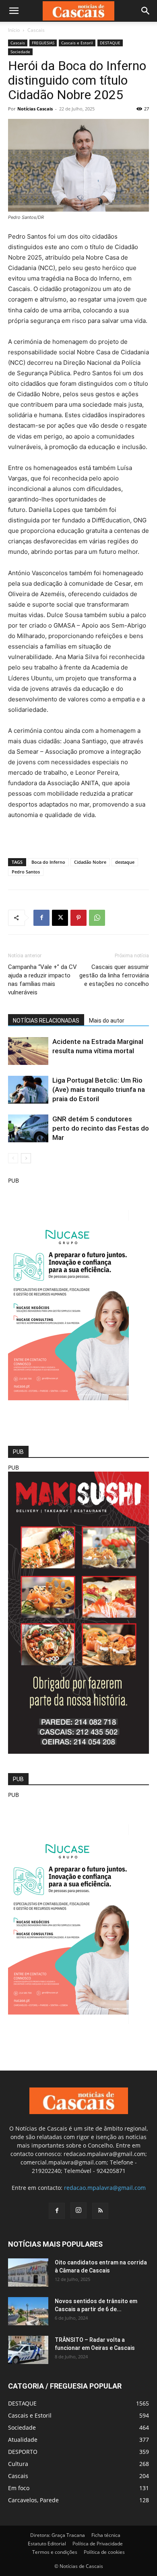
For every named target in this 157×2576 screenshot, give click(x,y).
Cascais (36, 30)
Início (14, 30)
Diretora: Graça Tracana (58, 2535)
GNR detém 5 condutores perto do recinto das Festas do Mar (101, 1128)
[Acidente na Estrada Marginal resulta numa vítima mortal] (28, 1051)
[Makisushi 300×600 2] (78, 1752)
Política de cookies (104, 2552)
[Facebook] (41, 918)
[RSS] (100, 2211)
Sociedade (20, 52)
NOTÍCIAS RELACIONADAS (46, 1021)
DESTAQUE (110, 43)
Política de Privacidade (98, 2544)
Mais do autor (107, 1021)
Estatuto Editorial (47, 2544)
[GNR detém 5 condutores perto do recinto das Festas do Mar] (28, 1128)
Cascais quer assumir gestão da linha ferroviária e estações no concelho (114, 975)
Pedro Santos (26, 872)
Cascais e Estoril (77, 43)
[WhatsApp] (97, 918)
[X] (60, 918)
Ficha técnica (106, 2535)
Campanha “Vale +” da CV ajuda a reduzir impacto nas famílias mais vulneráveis (42, 980)
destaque (125, 862)
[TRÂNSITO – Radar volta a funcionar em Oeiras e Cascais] (28, 2350)
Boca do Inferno (48, 862)
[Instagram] (78, 2210)
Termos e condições (55, 2552)
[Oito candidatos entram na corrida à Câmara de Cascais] (28, 2272)
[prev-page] (13, 1158)
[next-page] (26, 1158)
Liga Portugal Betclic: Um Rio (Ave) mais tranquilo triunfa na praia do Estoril (99, 1089)
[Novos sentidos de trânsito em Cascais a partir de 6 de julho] (28, 2311)
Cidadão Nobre (90, 862)
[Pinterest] (78, 918)
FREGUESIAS (43, 43)
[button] (14, 11)
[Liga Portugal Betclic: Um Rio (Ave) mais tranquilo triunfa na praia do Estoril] (28, 1090)
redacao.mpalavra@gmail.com (105, 2188)
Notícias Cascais (35, 109)
